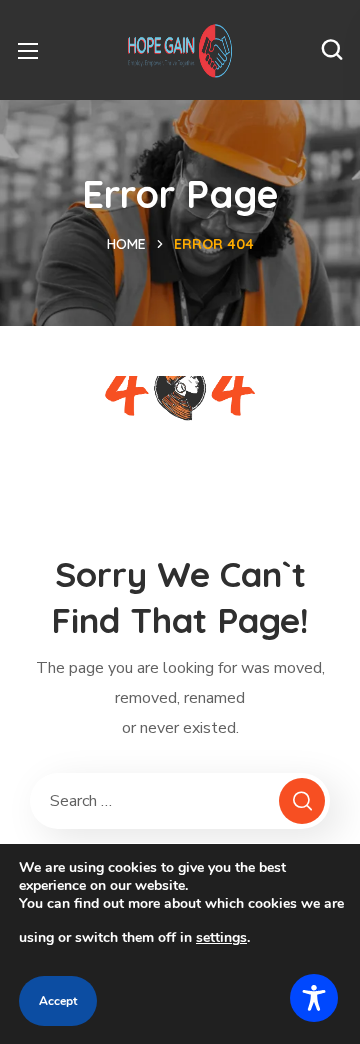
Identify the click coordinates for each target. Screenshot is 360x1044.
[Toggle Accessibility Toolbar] (314, 998)
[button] (332, 50)
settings (221, 937)
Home (126, 244)
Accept (58, 1001)
